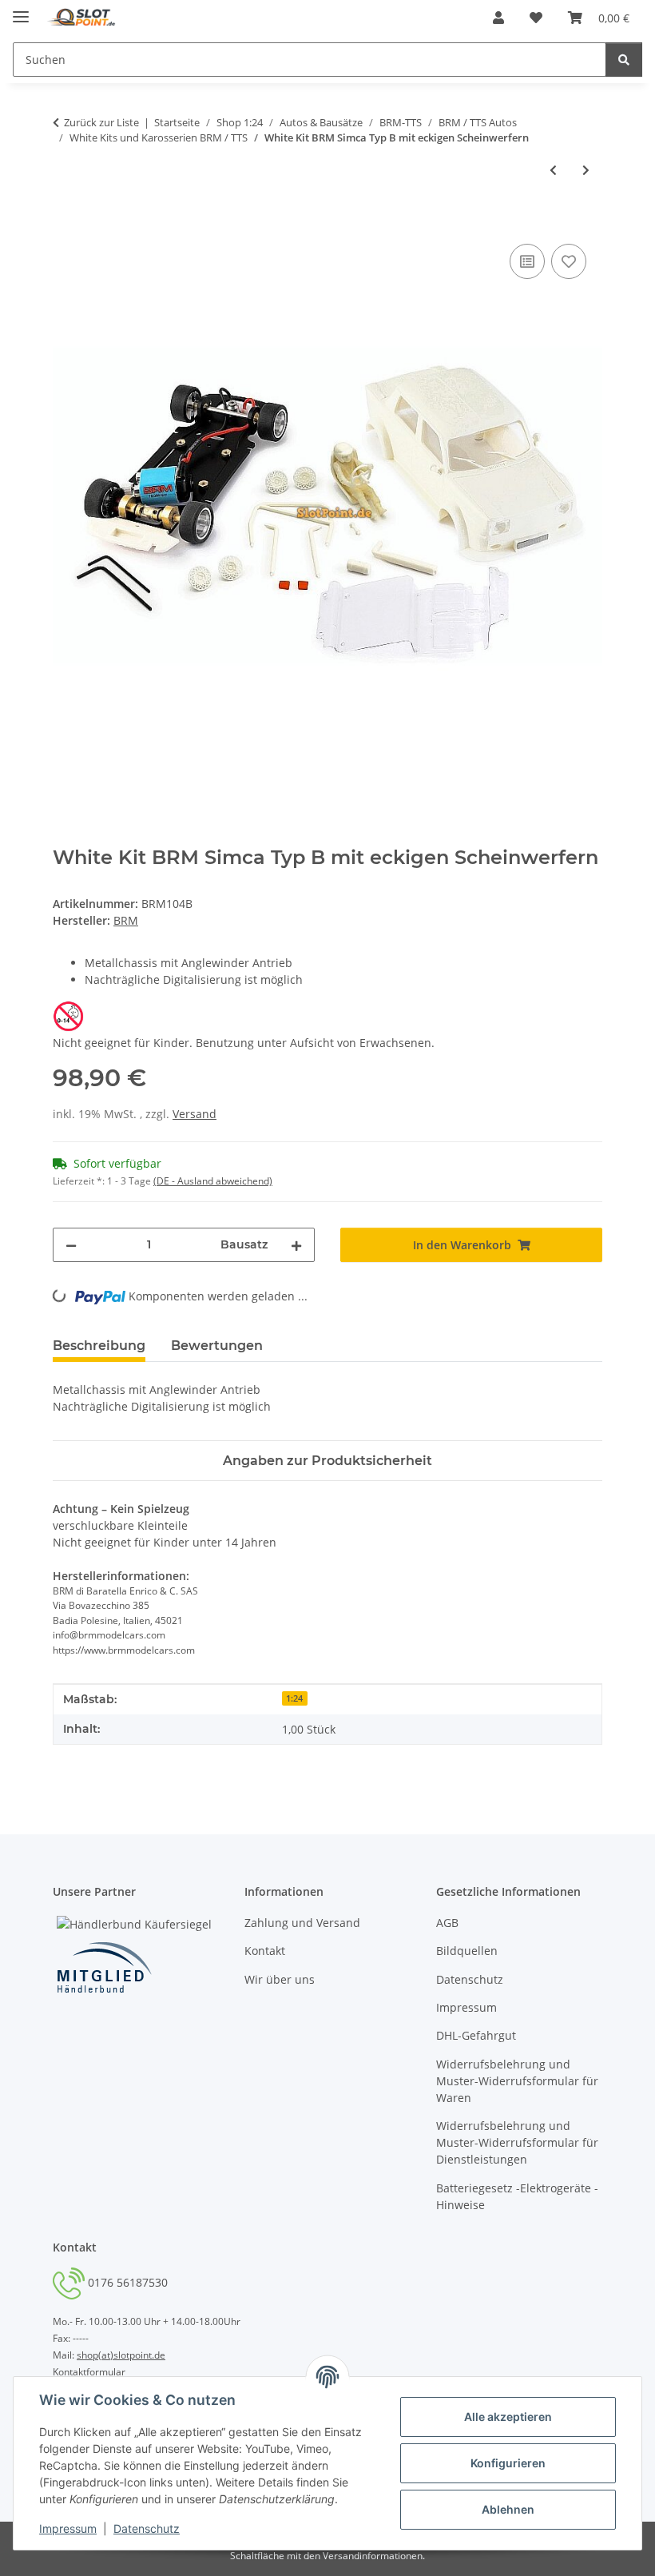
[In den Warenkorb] (65, 222)
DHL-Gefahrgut (476, 2035)
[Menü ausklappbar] (21, 10)
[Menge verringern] (71, 1245)
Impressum (68, 2528)
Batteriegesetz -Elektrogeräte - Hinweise (517, 2196)
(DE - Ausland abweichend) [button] (213, 1181)
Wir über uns (280, 1979)
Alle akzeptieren (508, 2417)
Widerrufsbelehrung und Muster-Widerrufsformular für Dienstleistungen (517, 2142)
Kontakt (265, 1951)
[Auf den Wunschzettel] (569, 261)
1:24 (294, 1698)
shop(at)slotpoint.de (121, 2355)
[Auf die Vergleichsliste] (527, 261)
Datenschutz (147, 2528)
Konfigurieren (508, 2463)
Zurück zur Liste (101, 122)
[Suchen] (624, 60)
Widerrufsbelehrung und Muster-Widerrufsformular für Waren (517, 2081)
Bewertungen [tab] (217, 1346)
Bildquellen (467, 1951)
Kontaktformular (89, 2372)
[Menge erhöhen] (296, 1245)
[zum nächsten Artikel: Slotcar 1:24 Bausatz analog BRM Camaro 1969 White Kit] (586, 170)
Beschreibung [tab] (99, 1346)
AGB (447, 1923)
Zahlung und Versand (302, 1923)
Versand (195, 1114)
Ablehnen (508, 2509)
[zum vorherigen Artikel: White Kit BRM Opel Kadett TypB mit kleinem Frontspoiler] (553, 170)
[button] (498, 18)
